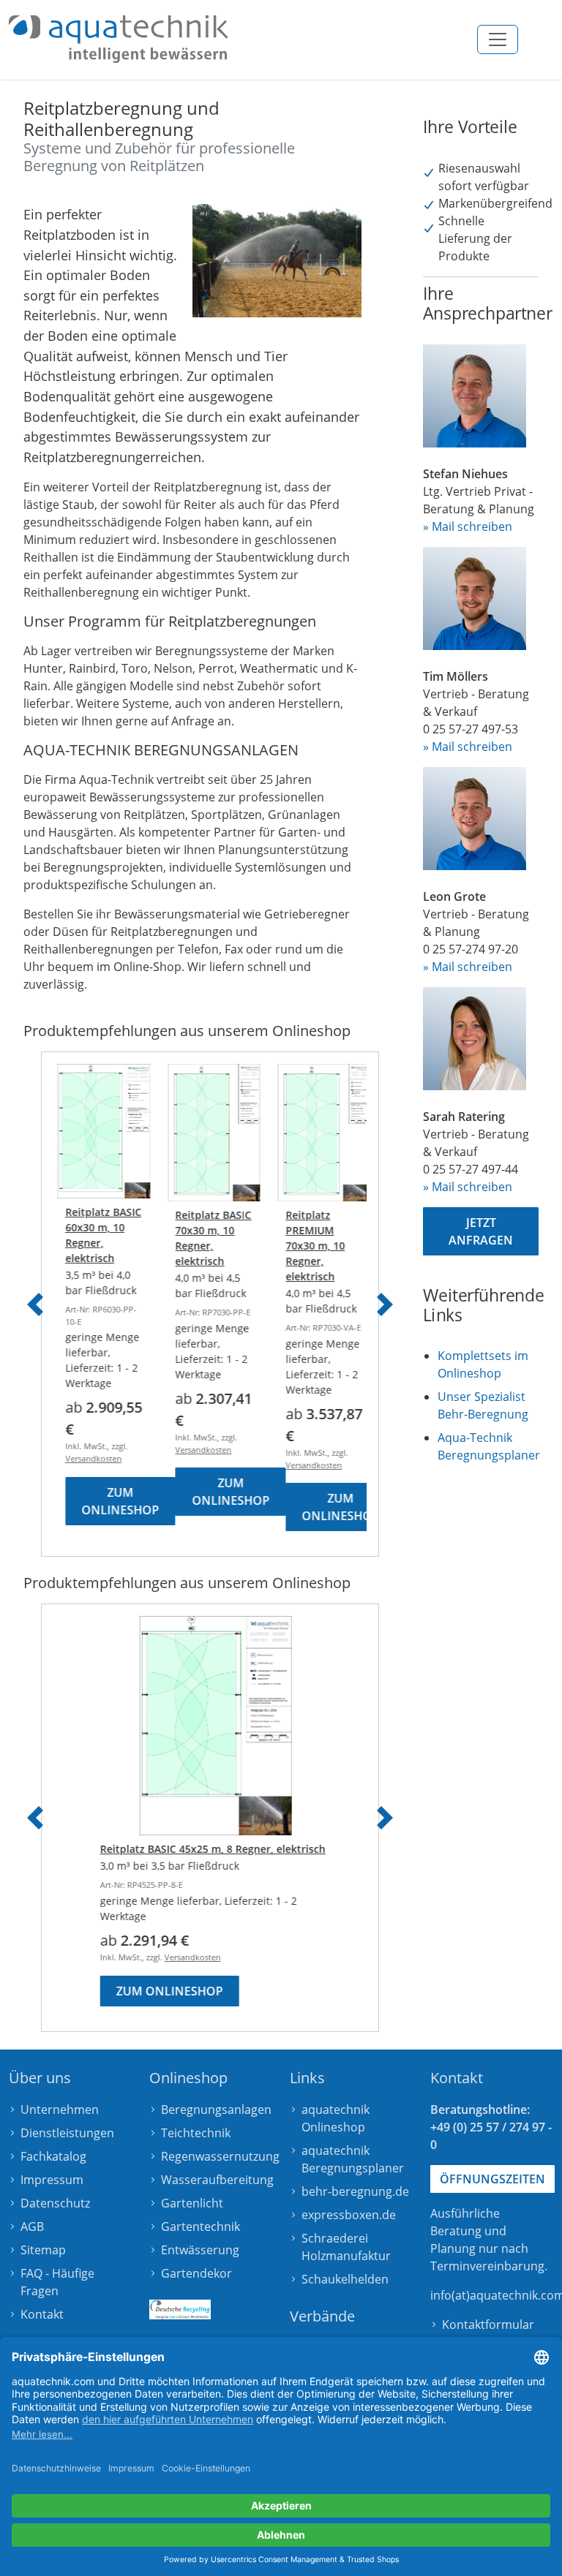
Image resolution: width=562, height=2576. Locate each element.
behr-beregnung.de (355, 2191)
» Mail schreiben (468, 526)
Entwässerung (200, 2250)
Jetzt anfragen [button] (481, 1231)
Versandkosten (90, 1458)
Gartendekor (196, 2273)
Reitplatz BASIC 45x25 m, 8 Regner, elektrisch (207, 1849)
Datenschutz (55, 2203)
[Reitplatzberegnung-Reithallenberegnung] (119, 39)
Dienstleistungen (67, 2133)
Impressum (52, 2180)
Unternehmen (60, 2109)
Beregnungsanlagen (216, 2109)
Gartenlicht (192, 2203)
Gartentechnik (201, 2226)
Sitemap (43, 2250)
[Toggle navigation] (498, 39)
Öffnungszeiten (492, 2179)
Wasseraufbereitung (217, 2180)
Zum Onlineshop (116, 1501)
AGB (32, 2226)
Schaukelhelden (345, 2279)
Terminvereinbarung (487, 2266)
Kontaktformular (488, 2324)
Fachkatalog (53, 2156)
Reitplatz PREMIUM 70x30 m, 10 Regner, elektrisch (311, 1246)
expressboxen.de (349, 2215)
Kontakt (42, 2314)
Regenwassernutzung (220, 2156)
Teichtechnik (196, 2133)
